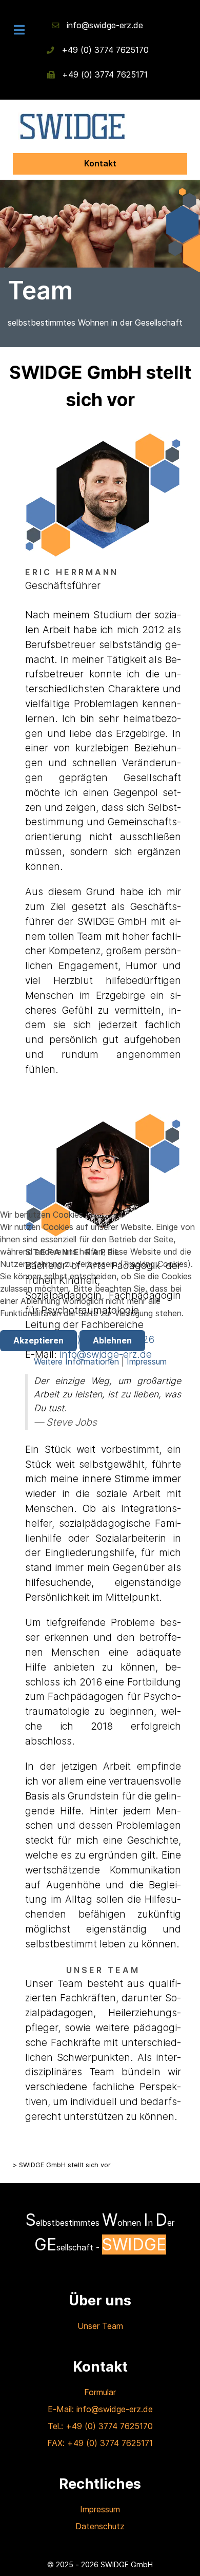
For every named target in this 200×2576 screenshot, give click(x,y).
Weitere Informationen (76, 1361)
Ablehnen (112, 1340)
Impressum (147, 1361)
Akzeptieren (38, 1340)
